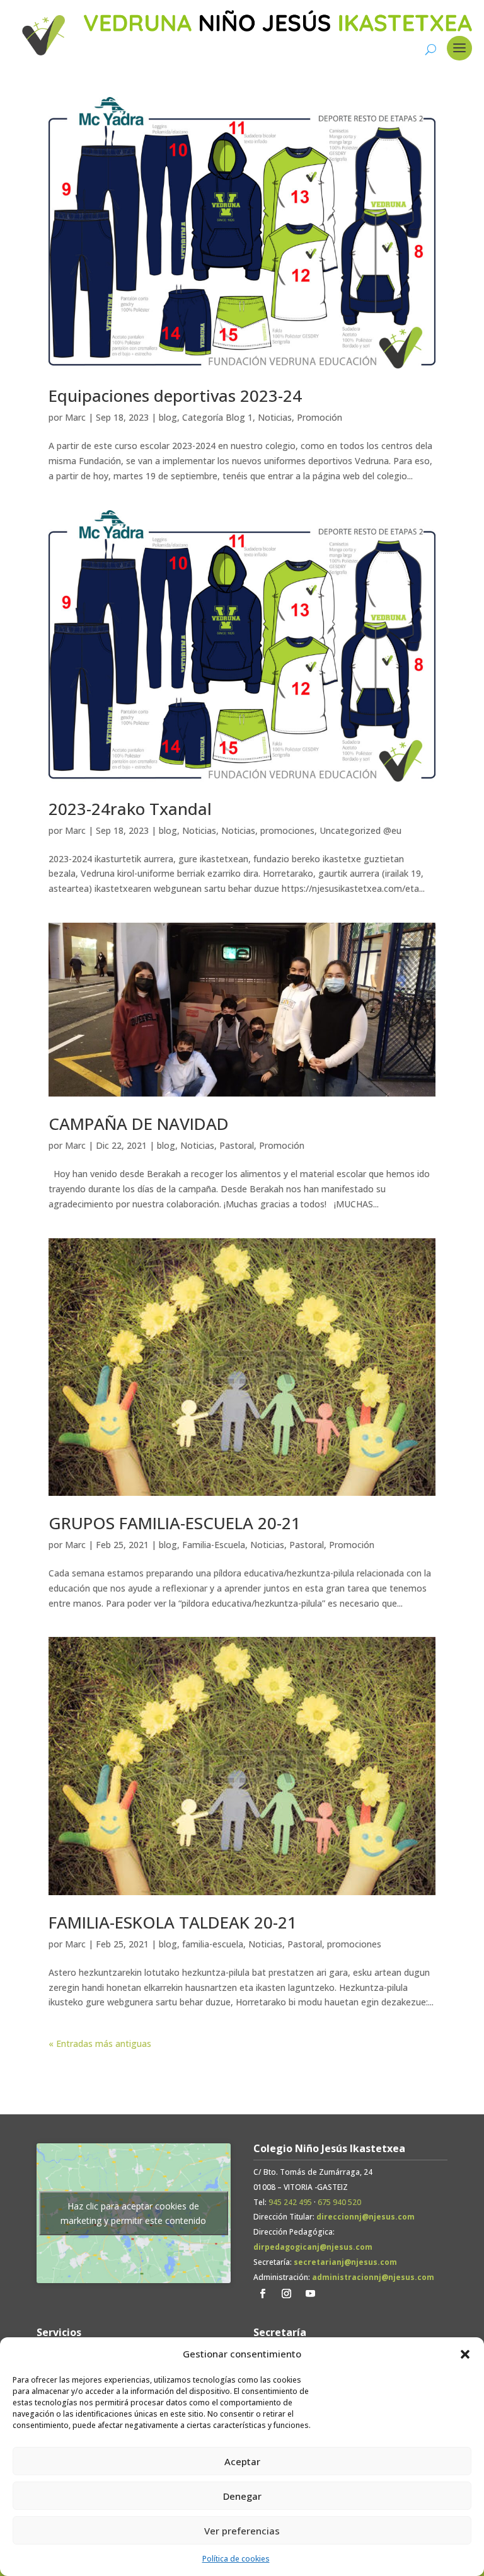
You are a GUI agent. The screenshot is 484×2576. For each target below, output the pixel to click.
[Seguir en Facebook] (263, 2294)
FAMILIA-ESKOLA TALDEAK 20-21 (173, 1922)
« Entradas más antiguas (100, 2043)
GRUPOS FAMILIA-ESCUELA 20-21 (175, 1523)
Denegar (242, 2496)
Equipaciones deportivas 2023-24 (175, 396)
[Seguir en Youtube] (311, 2294)
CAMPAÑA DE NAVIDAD (145, 1124)
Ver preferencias (242, 2531)
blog (168, 417)
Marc (75, 417)
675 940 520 (339, 2202)
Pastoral (237, 1145)
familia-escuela (213, 1944)
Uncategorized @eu (360, 830)
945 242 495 (290, 2202)
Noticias (275, 417)
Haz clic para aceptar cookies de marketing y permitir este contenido (133, 2213)
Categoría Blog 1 (217, 417)
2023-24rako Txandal (130, 809)
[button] (465, 2354)
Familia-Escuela (214, 1545)
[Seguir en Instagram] (287, 2294)
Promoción (320, 417)
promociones (287, 830)
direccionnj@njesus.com (366, 2217)
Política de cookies (236, 2559)
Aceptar (242, 2461)
